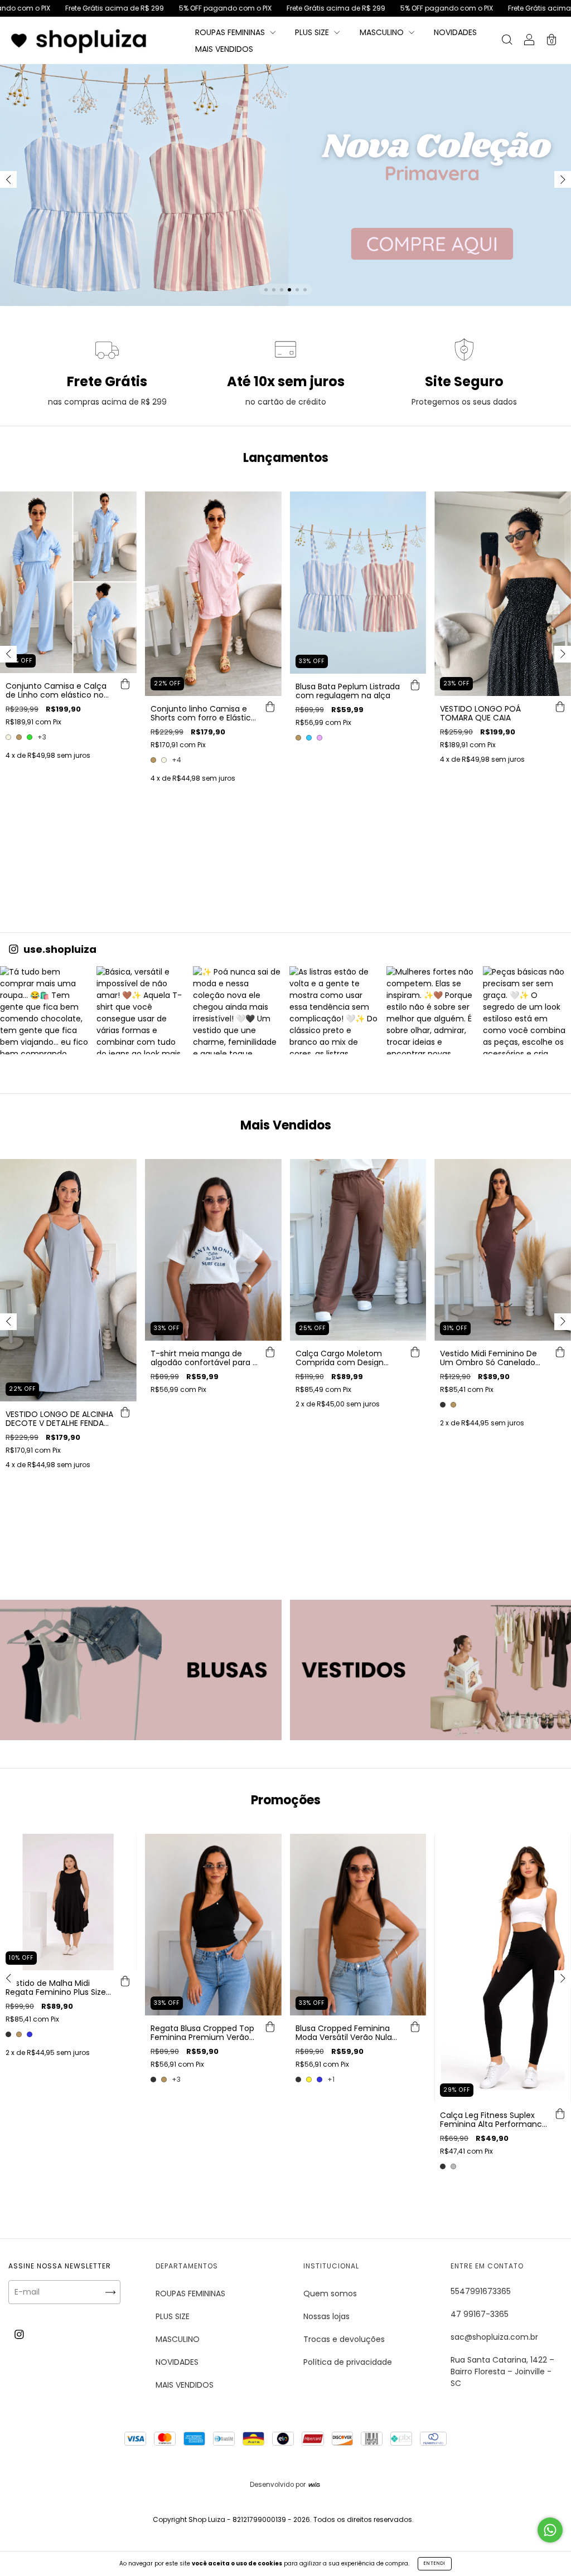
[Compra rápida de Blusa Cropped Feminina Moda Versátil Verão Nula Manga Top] (415, 2027)
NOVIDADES (455, 32)
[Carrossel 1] (141, 1670)
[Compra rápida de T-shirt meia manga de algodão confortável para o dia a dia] (270, 1352)
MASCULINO (383, 32)
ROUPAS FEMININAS (231, 32)
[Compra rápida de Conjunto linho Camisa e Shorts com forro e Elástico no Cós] (270, 707)
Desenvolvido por (279, 2485)
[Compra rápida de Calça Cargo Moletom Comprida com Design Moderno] (415, 1352)
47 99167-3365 (480, 2314)
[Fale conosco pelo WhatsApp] (550, 2530)
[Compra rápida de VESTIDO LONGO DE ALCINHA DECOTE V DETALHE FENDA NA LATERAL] (125, 1413)
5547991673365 (481, 2291)
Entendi (435, 2563)
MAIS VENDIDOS (224, 49)
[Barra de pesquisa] (507, 41)
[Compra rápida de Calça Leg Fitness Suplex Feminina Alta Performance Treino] (560, 2114)
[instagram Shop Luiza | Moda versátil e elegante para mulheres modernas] (19, 2334)
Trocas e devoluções (344, 2339)
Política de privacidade (348, 2362)
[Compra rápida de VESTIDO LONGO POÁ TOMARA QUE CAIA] (560, 707)
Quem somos (330, 2293)
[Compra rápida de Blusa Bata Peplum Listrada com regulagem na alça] (415, 685)
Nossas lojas (326, 2316)
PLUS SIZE (313, 32)
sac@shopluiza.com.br (494, 2337)
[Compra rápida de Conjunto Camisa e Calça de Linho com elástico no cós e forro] (125, 684)
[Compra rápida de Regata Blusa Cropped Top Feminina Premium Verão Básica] (270, 2027)
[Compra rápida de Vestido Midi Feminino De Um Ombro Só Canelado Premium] (560, 1352)
